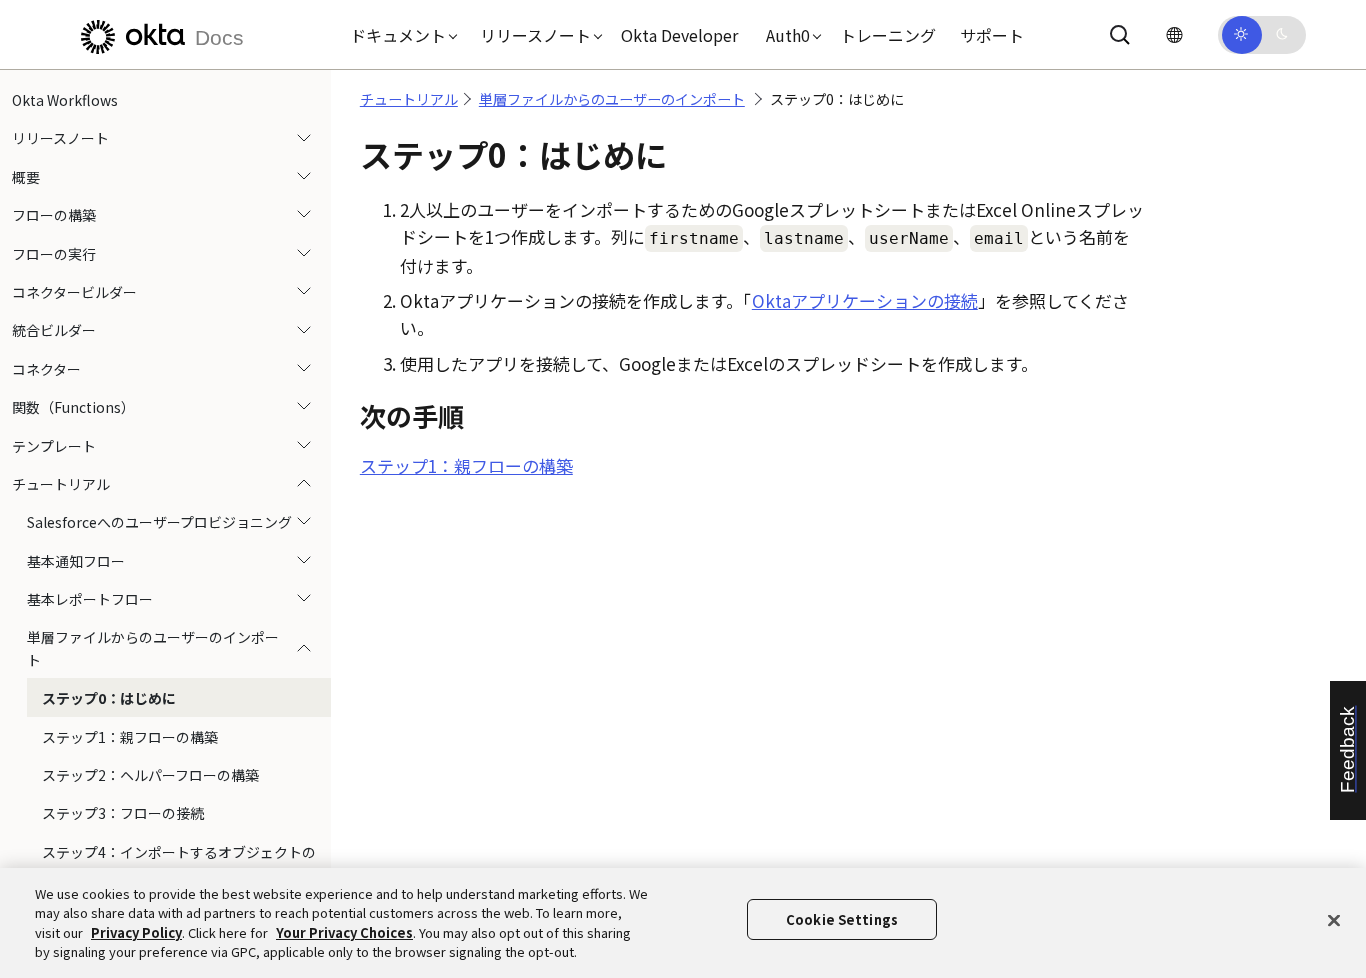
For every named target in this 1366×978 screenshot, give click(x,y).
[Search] (1120, 35)
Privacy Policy (136, 932)
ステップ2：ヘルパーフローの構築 (150, 775)
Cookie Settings (842, 919)
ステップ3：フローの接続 (123, 813)
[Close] (1334, 920)
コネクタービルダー (74, 292)
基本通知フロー (76, 561)
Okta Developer (679, 35)
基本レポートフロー (90, 599)
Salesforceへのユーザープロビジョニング (159, 522)
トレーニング (888, 35)
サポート (992, 35)
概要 (26, 177)
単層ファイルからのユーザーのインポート (153, 648)
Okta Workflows (65, 100)
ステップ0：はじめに (109, 698)
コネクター (46, 369)
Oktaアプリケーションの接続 (865, 300)
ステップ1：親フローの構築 (130, 737)
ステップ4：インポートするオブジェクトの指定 (179, 863)
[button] (399, 35)
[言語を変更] (1174, 34)
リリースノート (60, 138)
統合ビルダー (54, 330)
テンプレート (54, 446)
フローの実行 (54, 254)
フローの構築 (54, 215)
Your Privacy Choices (344, 932)
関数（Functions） (73, 407)
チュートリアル (61, 484)
